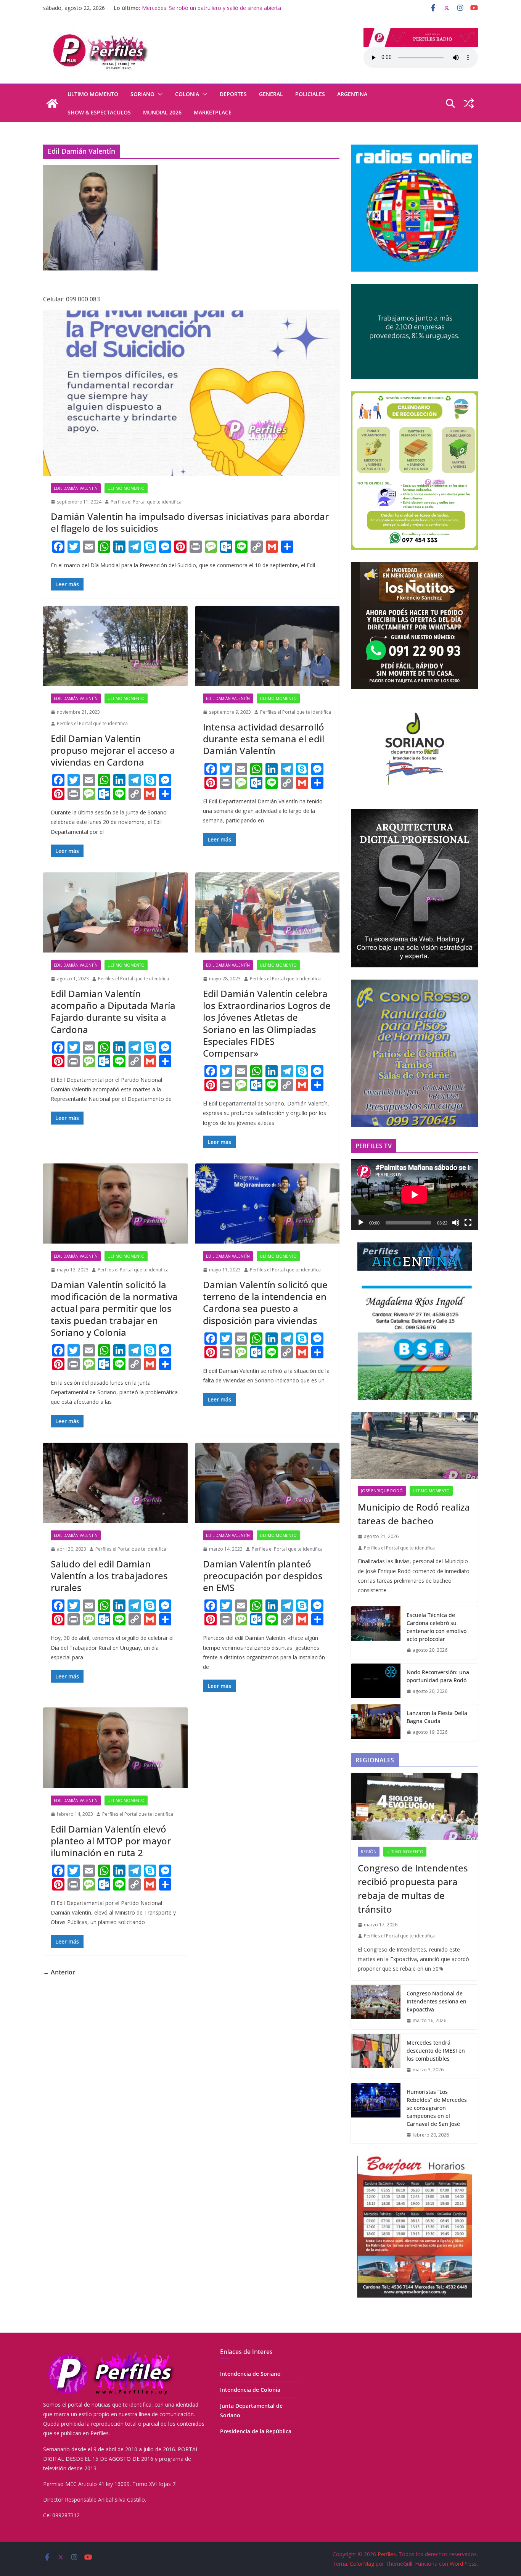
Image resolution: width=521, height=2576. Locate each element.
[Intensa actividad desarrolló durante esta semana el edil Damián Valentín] (268, 646)
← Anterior (59, 1972)
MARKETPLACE (213, 112)
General (271, 94)
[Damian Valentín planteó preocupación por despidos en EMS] (268, 1483)
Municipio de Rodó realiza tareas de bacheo (414, 1514)
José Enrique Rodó (382, 1491)
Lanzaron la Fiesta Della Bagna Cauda (189, 8)
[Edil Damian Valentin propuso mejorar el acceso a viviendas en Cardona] (115, 646)
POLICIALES (310, 94)
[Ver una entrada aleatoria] (469, 103)
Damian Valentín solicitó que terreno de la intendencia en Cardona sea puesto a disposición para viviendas (265, 1302)
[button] (159, 94)
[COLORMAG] (110, 2353)
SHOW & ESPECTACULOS (99, 112)
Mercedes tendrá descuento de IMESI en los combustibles (436, 2051)
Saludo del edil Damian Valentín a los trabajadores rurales (109, 1576)
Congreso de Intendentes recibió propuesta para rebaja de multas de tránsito (413, 1888)
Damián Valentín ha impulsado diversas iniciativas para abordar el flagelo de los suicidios (190, 522)
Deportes (233, 94)
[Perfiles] (52, 103)
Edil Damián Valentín (76, 488)
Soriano (142, 94)
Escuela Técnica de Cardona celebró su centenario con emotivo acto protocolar (437, 1627)
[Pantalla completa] (468, 1223)
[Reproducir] (361, 1223)
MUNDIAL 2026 (162, 112)
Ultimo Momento (126, 1800)
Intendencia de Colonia (250, 2390)
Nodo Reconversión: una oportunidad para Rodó (438, 1676)
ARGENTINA (352, 94)
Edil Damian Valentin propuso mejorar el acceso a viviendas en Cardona (113, 750)
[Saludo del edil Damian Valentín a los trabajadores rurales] (115, 1483)
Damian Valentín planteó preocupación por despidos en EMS (263, 1576)
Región (369, 1852)
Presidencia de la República (256, 2431)
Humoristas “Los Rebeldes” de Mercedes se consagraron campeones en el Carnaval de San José (437, 2108)
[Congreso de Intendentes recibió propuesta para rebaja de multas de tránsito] (414, 1806)
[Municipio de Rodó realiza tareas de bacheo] (414, 1446)
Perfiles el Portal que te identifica (146, 502)
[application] (414, 1195)
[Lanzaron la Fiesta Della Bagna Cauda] (376, 1723)
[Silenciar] (456, 1223)
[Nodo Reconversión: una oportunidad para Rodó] (376, 1682)
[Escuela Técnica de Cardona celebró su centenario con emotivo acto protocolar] (376, 1633)
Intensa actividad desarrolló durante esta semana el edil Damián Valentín (264, 739)
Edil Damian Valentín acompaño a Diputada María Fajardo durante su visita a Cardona (113, 1011)
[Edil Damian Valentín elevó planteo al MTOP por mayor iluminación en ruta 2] (115, 1748)
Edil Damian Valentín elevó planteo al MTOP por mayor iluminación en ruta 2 (111, 1841)
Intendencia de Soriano (250, 2374)
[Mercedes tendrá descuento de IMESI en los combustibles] (376, 2056)
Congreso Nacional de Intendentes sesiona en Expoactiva (437, 2001)
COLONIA (187, 94)
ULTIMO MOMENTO (93, 94)
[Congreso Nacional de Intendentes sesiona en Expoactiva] (376, 2007)
